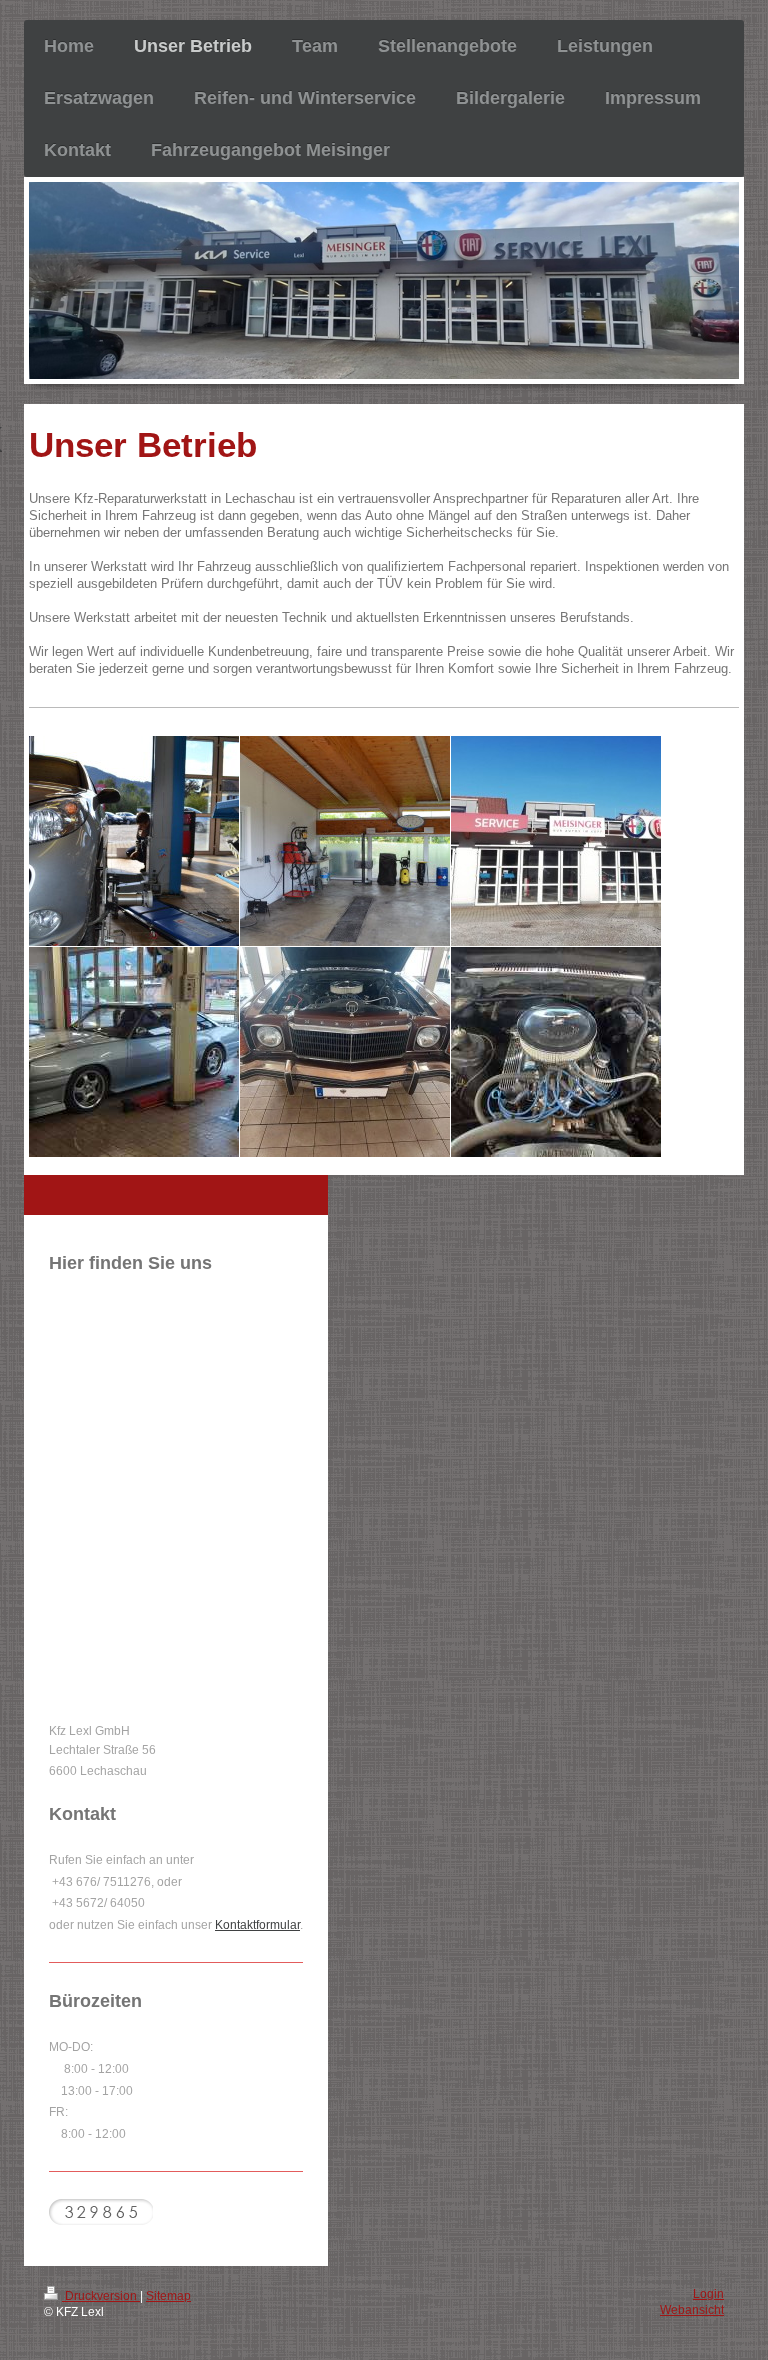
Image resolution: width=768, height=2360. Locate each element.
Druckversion (101, 2295)
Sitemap (168, 2295)
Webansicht (692, 2309)
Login (708, 2293)
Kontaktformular (257, 1924)
